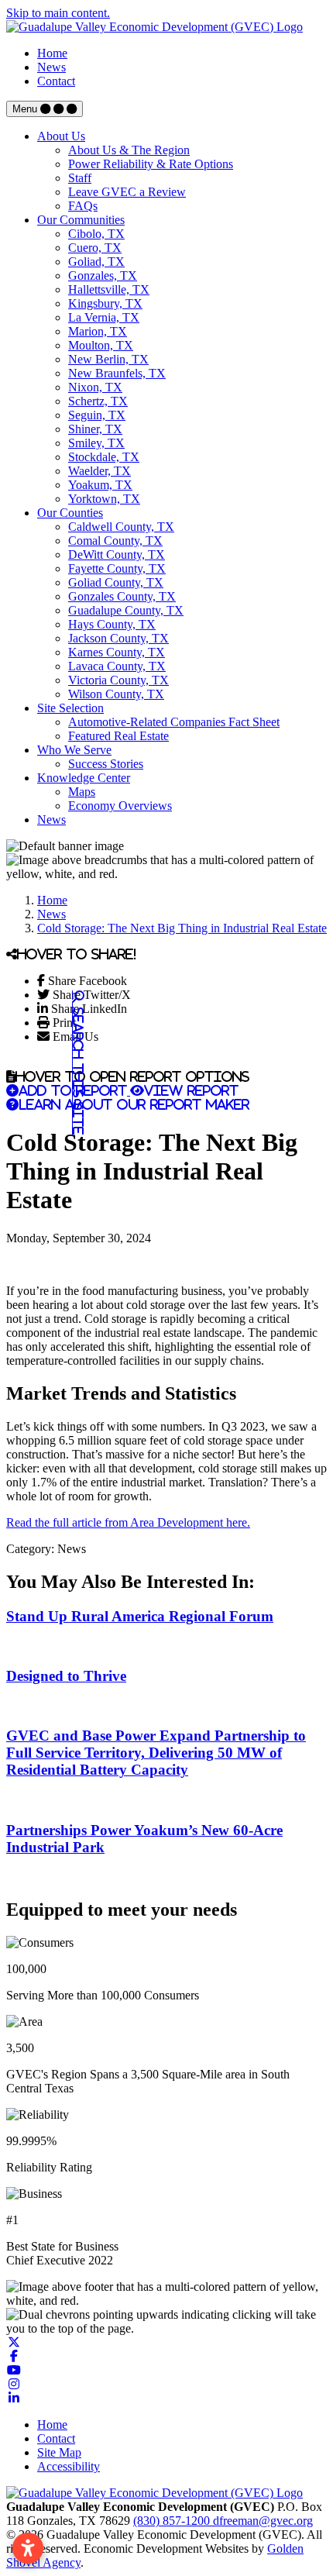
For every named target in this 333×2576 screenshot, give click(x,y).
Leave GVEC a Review (127, 192)
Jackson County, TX (118, 638)
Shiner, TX (95, 429)
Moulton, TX (101, 345)
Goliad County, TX (116, 582)
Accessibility (69, 2466)
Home (52, 53)
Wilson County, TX (116, 694)
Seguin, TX (97, 415)
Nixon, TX (95, 387)
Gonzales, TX (103, 276)
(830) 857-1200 (173, 2521)
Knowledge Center (84, 778)
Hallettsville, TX (109, 289)
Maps (82, 792)
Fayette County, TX (117, 568)
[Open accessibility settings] (28, 2548)
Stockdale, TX (104, 457)
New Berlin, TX (108, 359)
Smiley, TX (96, 443)
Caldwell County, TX (121, 527)
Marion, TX (98, 331)
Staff (80, 178)
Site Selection (70, 708)
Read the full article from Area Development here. (128, 1522)
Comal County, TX (115, 541)
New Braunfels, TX (117, 373)
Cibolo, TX (96, 234)
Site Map (59, 2452)
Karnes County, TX (117, 652)
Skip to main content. (58, 13)
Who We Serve (74, 750)
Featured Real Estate (118, 736)
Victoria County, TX (118, 680)
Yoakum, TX (100, 485)
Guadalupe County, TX (126, 610)
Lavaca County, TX (117, 666)
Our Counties (70, 513)
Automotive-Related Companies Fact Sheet (174, 722)
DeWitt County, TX (117, 554)
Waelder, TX (100, 471)
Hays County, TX (112, 624)
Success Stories (106, 764)
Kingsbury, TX (105, 303)
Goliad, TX (96, 262)
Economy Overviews (120, 806)
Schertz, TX (98, 401)
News (51, 67)
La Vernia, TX (104, 317)
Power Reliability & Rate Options (151, 164)
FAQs (83, 206)
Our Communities (81, 220)
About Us (61, 136)
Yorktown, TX (104, 499)
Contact (56, 81)
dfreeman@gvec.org (263, 2521)
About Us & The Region (129, 150)
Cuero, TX (95, 248)
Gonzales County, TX (122, 596)
